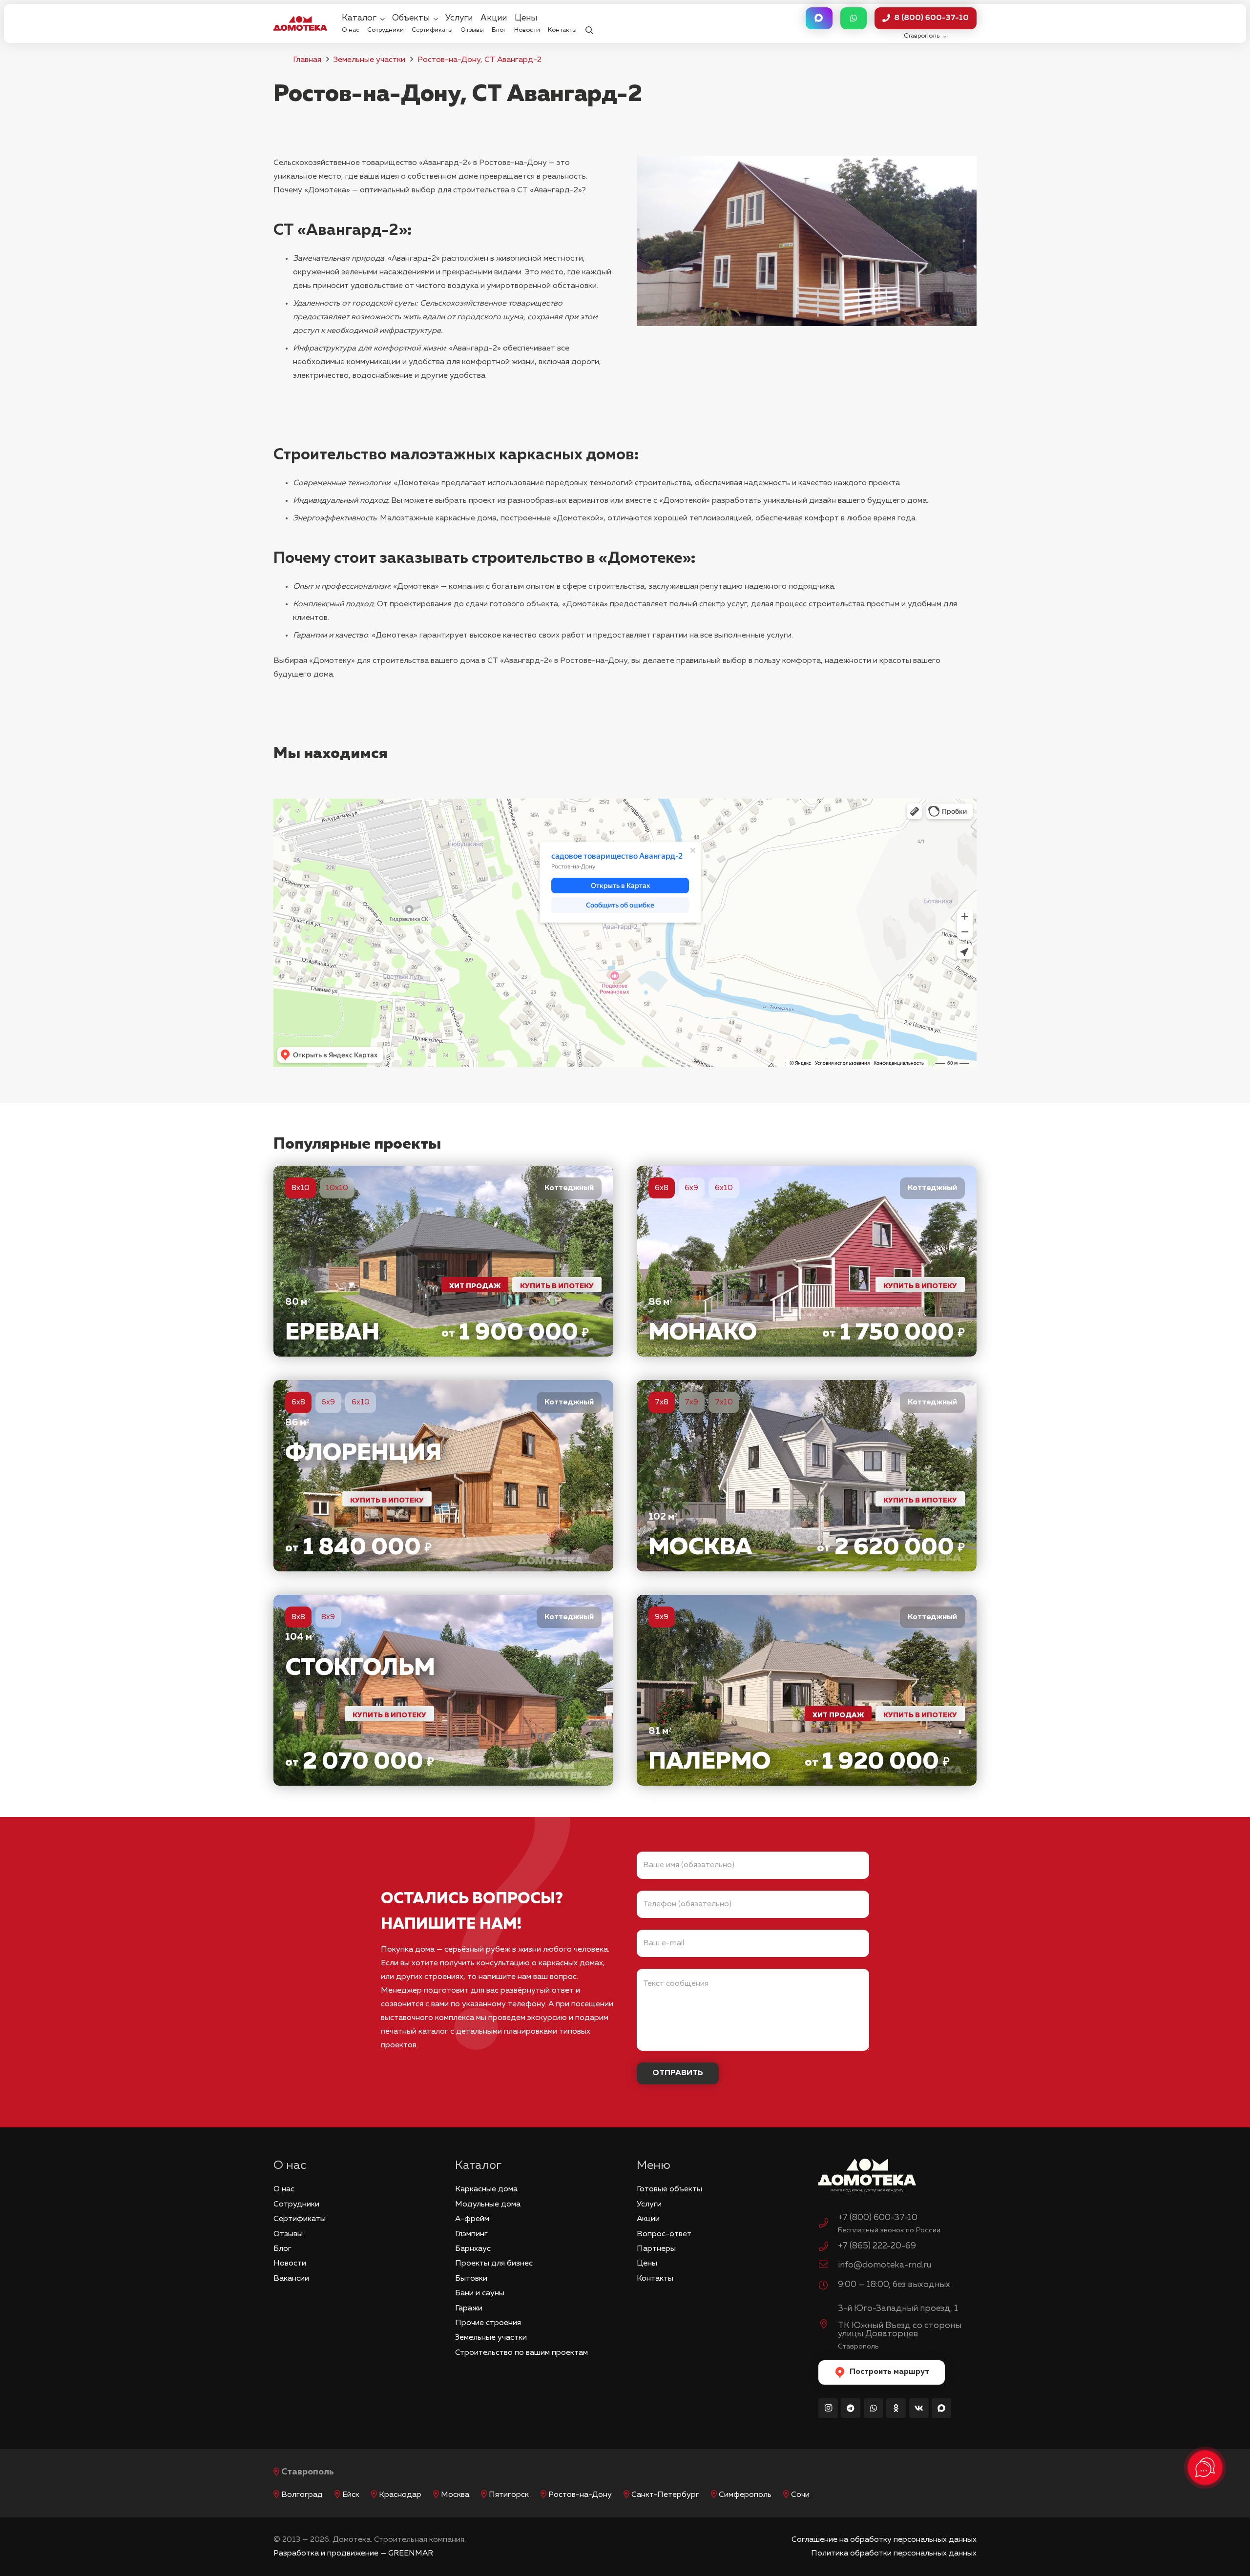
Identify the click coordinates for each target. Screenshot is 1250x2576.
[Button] (819, 18)
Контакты (655, 2279)
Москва (455, 2495)
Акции (648, 2219)
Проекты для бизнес (494, 2264)
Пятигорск (509, 2495)
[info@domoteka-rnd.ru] (828, 2266)
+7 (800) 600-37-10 (878, 2218)
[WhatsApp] (874, 2408)
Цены (647, 2264)
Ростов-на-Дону (580, 2495)
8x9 (328, 1617)
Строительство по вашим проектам (521, 2353)
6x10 (724, 1188)
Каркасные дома (486, 2189)
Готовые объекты (669, 2189)
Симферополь (745, 2495)
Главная (307, 60)
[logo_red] (300, 23)
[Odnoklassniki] (896, 2408)
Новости (290, 2264)
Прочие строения (488, 2323)
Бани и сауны (480, 2293)
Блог (282, 2249)
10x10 (337, 1188)
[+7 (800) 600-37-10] (828, 2225)
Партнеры (656, 2249)
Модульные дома (488, 2205)
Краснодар (400, 2495)
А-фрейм (472, 2219)
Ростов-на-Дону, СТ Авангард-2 (479, 60)
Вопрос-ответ (664, 2234)
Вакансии (291, 2279)
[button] (589, 24)
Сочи (800, 2495)
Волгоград (302, 2495)
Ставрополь (308, 2472)
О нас (284, 2189)
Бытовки (471, 2279)
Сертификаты (300, 2219)
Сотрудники (296, 2205)
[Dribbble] (941, 2408)
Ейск (351, 2495)
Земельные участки (369, 60)
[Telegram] (851, 2408)
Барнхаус (473, 2249)
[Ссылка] (443, 1261)
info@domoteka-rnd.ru (885, 2265)
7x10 (724, 1402)
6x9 (691, 1188)
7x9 (691, 1402)
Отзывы (288, 2234)
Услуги (649, 2205)
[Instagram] (828, 2408)
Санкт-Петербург (665, 2495)
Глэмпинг (471, 2234)
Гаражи (469, 2308)
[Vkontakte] (919, 2408)
